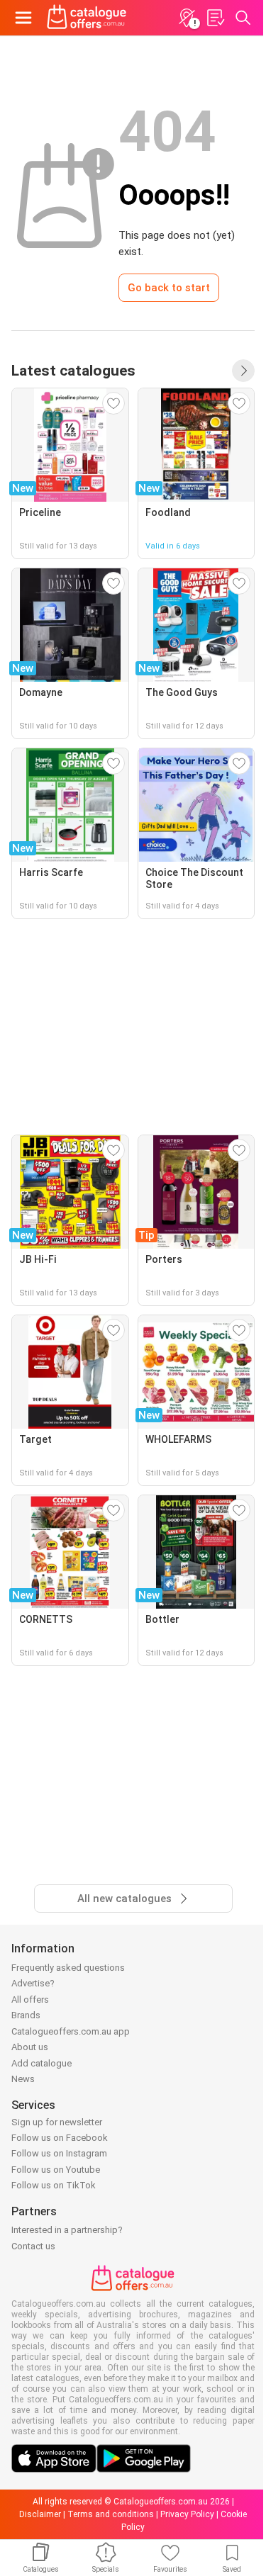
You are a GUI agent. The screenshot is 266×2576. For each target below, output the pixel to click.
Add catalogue (41, 2063)
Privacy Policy (187, 2514)
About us (30, 2047)
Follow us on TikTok (54, 2185)
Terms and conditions (111, 2514)
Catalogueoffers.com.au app (71, 2031)
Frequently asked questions (68, 1968)
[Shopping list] (215, 18)
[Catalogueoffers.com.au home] (87, 18)
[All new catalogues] (243, 371)
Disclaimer (40, 2514)
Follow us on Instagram (59, 2153)
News (23, 2079)
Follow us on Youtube (56, 2170)
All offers (30, 2000)
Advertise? (33, 1983)
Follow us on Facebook (60, 2138)
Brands (26, 2015)
